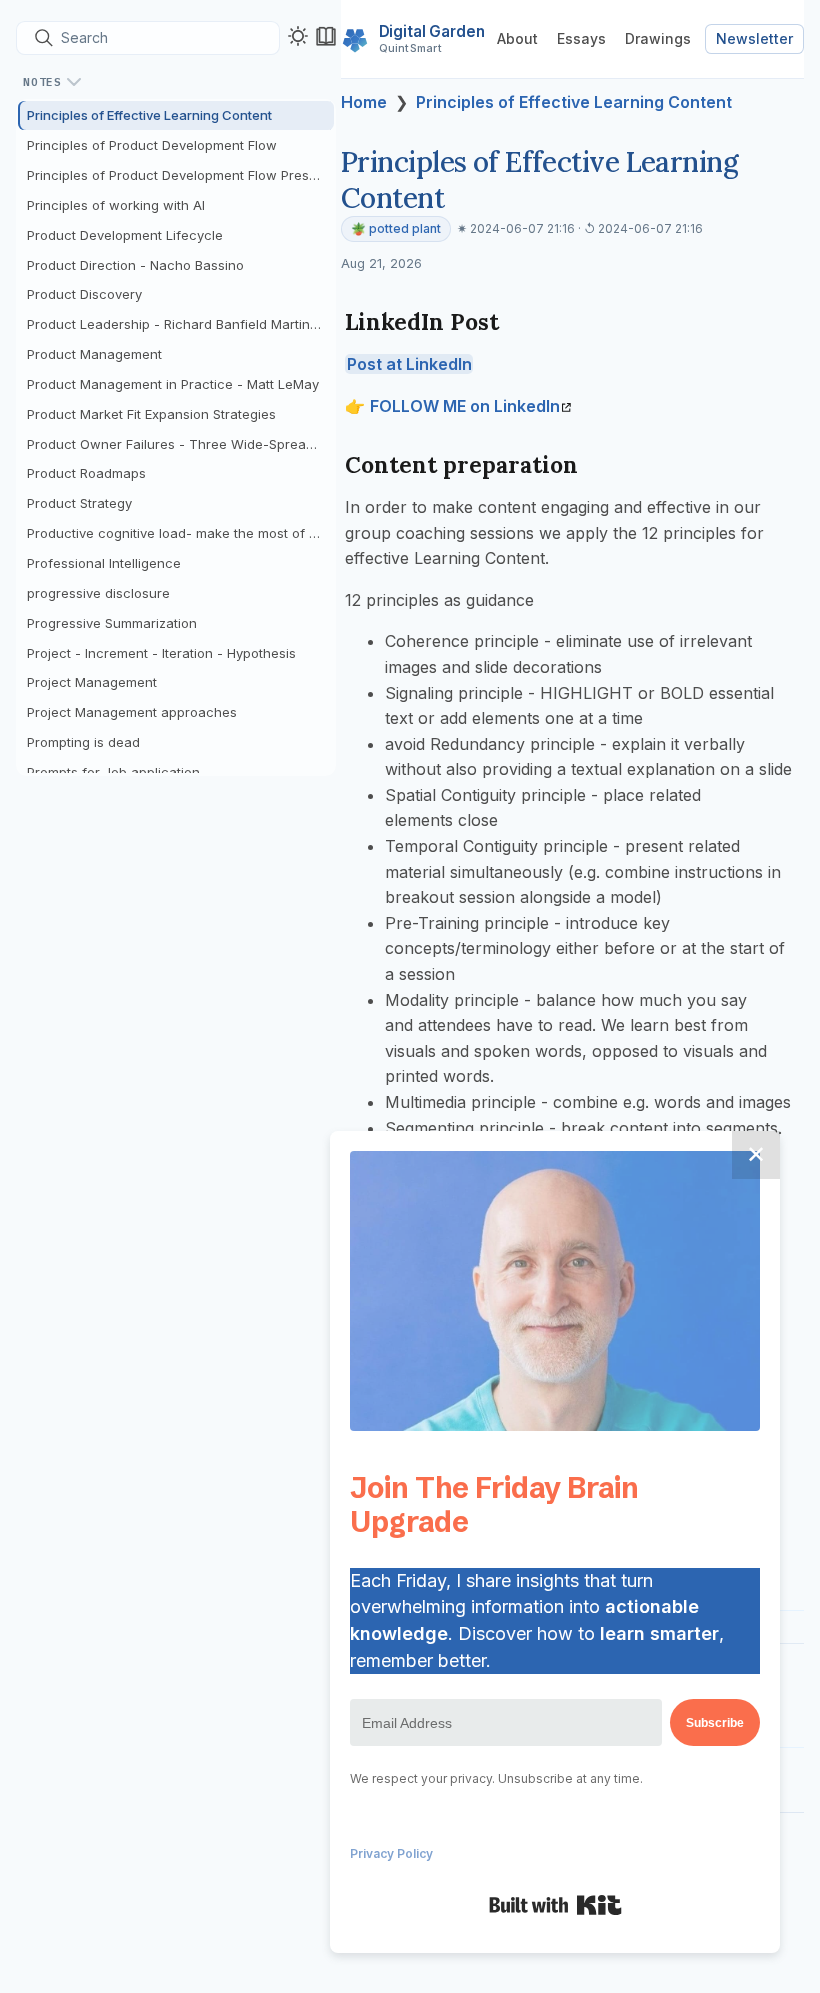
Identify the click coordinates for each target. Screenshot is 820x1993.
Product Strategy (79, 503)
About (517, 38)
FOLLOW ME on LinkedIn (465, 406)
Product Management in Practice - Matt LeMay (173, 384)
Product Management (94, 354)
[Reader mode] (326, 36)
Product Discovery (84, 294)
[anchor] (517, 321)
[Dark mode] (298, 36)
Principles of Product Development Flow (152, 145)
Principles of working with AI (116, 205)
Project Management (92, 682)
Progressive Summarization (112, 623)
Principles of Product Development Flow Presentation (180, 175)
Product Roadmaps (86, 473)
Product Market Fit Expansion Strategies (151, 414)
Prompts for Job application (113, 772)
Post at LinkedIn (409, 364)
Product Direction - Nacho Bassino (135, 265)
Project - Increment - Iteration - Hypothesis (161, 653)
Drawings (658, 38)
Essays (581, 38)
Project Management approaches (132, 712)
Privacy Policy (391, 1853)
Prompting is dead (83, 742)
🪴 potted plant (396, 228)
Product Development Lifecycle (125, 235)
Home (364, 102)
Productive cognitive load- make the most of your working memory (180, 533)
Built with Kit (555, 1905)
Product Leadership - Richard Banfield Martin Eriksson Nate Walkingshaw (180, 324)
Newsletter (754, 38)
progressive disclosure (98, 593)
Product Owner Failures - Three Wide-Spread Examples (180, 444)
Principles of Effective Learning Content (149, 115)
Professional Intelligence (104, 563)
